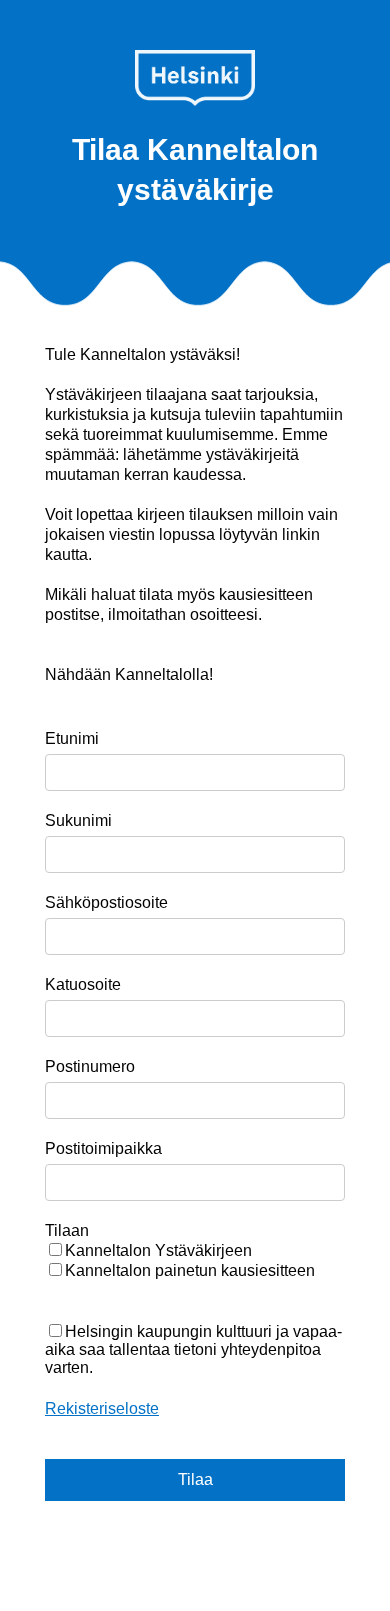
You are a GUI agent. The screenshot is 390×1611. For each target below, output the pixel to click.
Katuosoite (83, 984)
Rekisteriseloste (102, 1408)
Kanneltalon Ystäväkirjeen (158, 1250)
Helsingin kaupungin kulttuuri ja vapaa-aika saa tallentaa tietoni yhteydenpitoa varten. (193, 1349)
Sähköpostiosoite (106, 902)
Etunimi (72, 738)
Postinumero (90, 1066)
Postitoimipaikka (103, 1148)
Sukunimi (78, 820)
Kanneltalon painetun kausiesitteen (190, 1270)
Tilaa (195, 1479)
